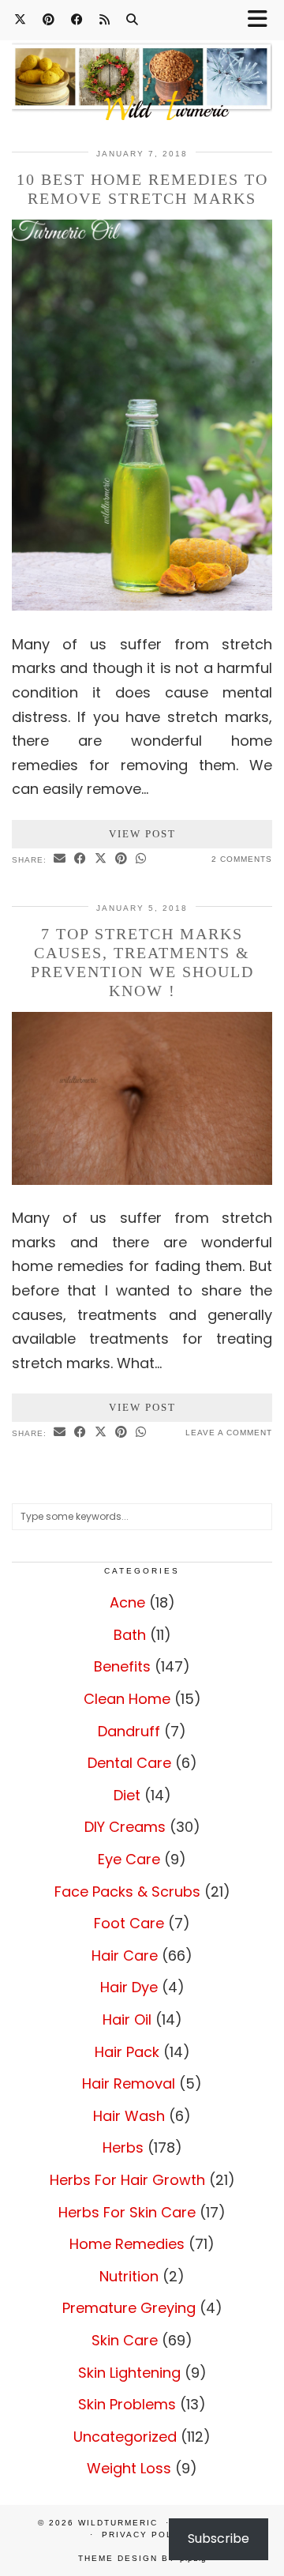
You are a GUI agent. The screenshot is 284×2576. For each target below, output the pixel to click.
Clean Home (127, 1699)
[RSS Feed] (105, 19)
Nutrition (129, 2276)
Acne (127, 1602)
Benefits (122, 1666)
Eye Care (129, 1859)
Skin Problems (127, 2404)
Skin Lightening (129, 2373)
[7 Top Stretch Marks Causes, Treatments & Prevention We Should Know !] (142, 1180)
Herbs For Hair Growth (127, 2180)
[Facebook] (77, 19)
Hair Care (125, 1956)
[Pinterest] (49, 19)
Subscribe (219, 2538)
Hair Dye (129, 1987)
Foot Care (129, 1923)
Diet (127, 1795)
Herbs (123, 2147)
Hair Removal (129, 2083)
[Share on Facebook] (80, 859)
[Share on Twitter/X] (101, 859)
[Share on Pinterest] (121, 859)
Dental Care (129, 1763)
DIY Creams (125, 1827)
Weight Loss (129, 2468)
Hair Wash (129, 2116)
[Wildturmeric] (142, 72)
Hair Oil (127, 2019)
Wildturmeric (118, 2523)
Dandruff (129, 1731)
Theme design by (142, 2558)
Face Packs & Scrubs (127, 1892)
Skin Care (125, 2340)
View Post (142, 834)
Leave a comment (229, 1433)
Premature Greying (129, 2308)
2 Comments (242, 859)
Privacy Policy (146, 2535)
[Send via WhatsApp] (141, 859)
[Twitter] (21, 19)
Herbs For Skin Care (127, 2212)
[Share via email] (60, 859)
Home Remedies (127, 2244)
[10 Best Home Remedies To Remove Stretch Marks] (142, 605)
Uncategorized (125, 2437)
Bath (130, 1635)
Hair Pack (127, 2052)
